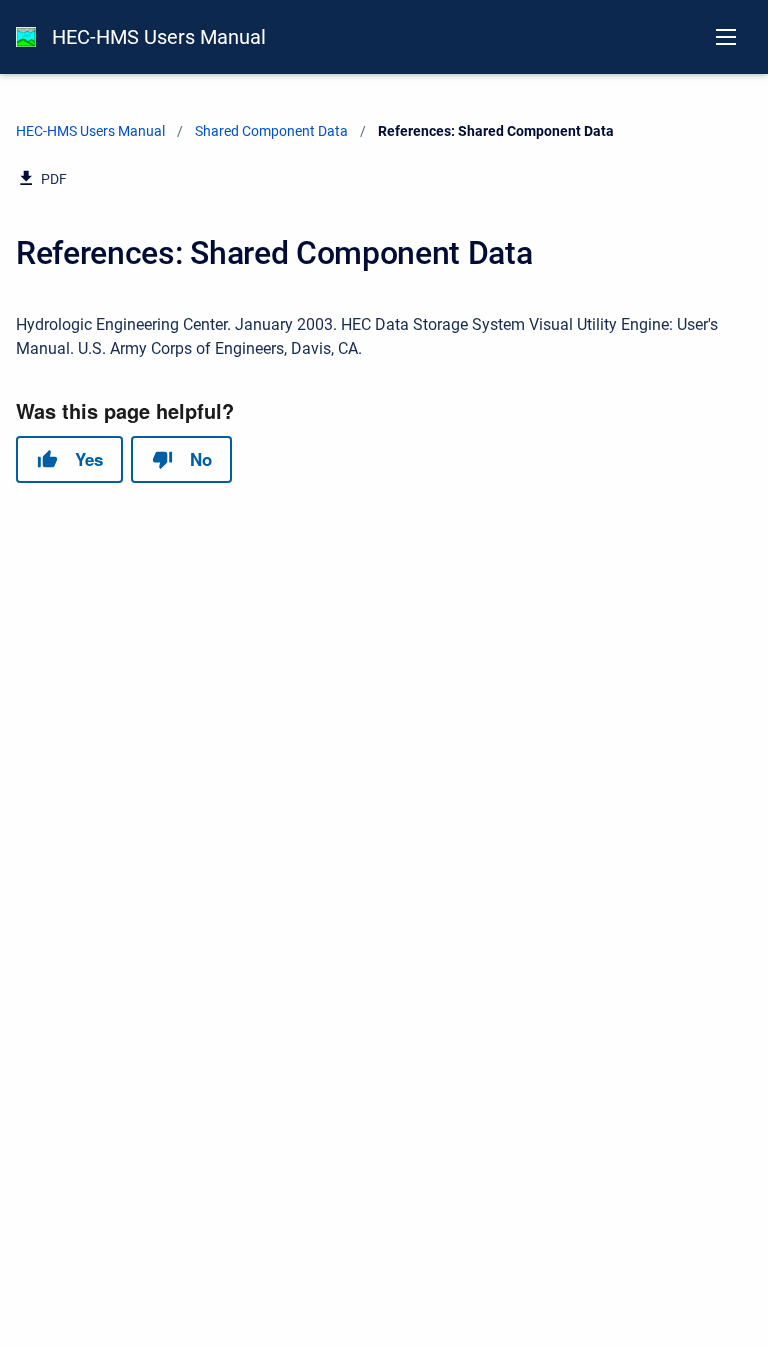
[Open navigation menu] (726, 37)
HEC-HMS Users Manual (159, 37)
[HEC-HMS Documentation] (26, 37)
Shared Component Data (271, 131)
